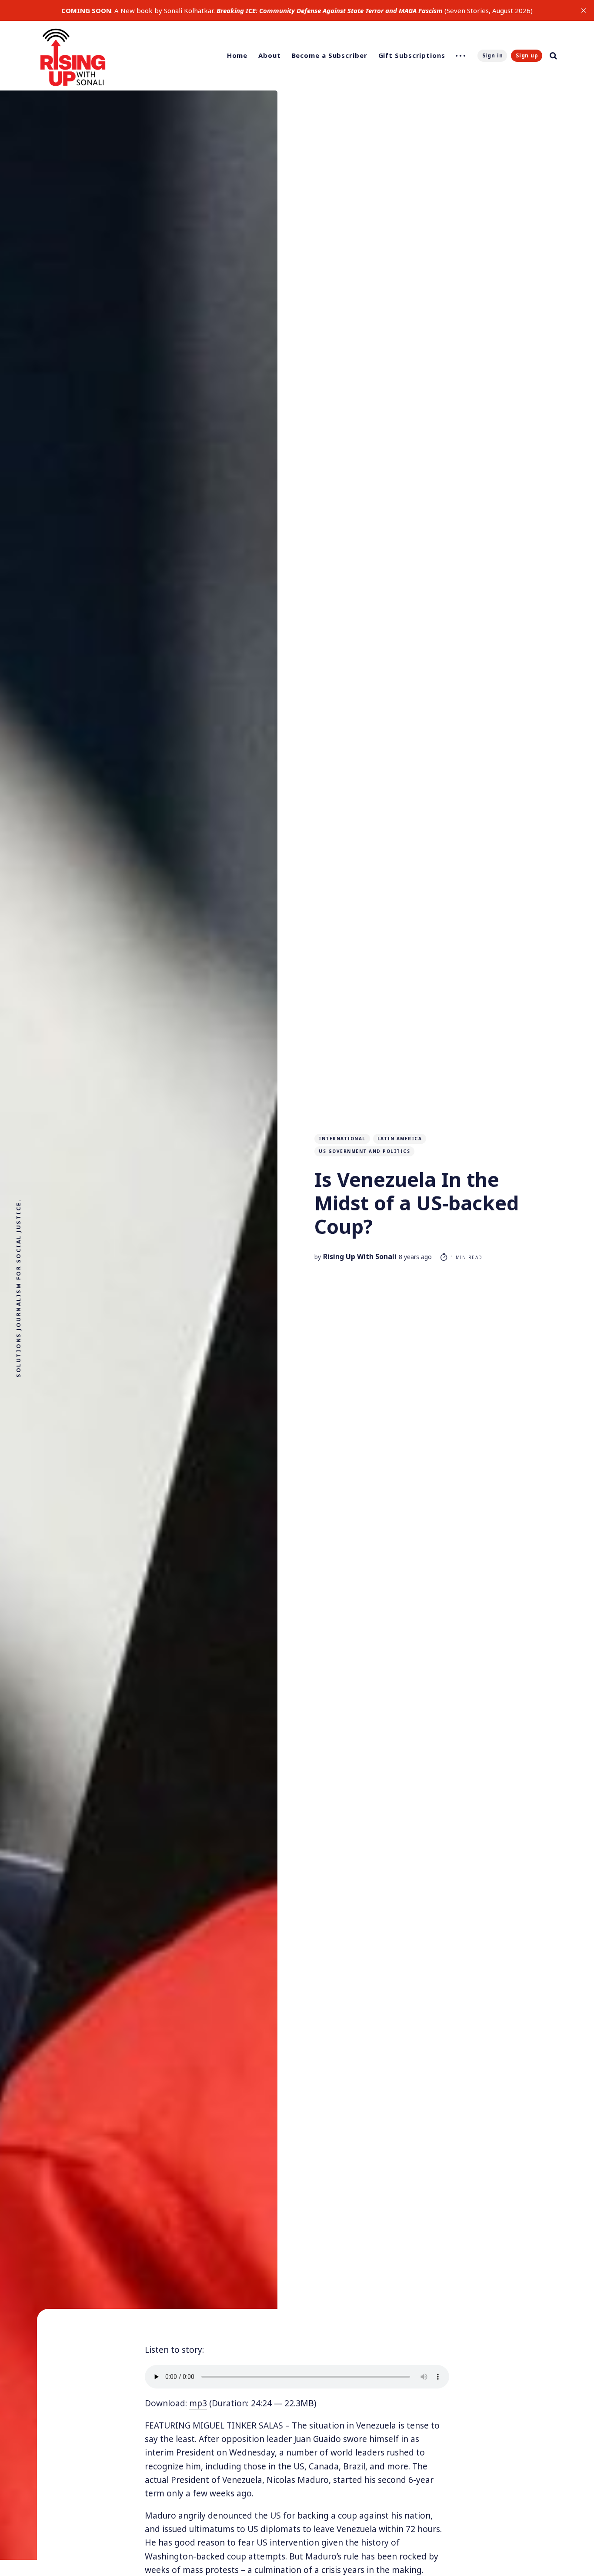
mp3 (198, 2403)
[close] (584, 10)
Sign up (527, 55)
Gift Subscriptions (412, 55)
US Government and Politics (364, 1151)
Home (237, 55)
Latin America (400, 1139)
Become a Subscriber (330, 55)
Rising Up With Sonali (360, 1256)
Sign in (493, 55)
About (270, 55)
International (342, 1139)
